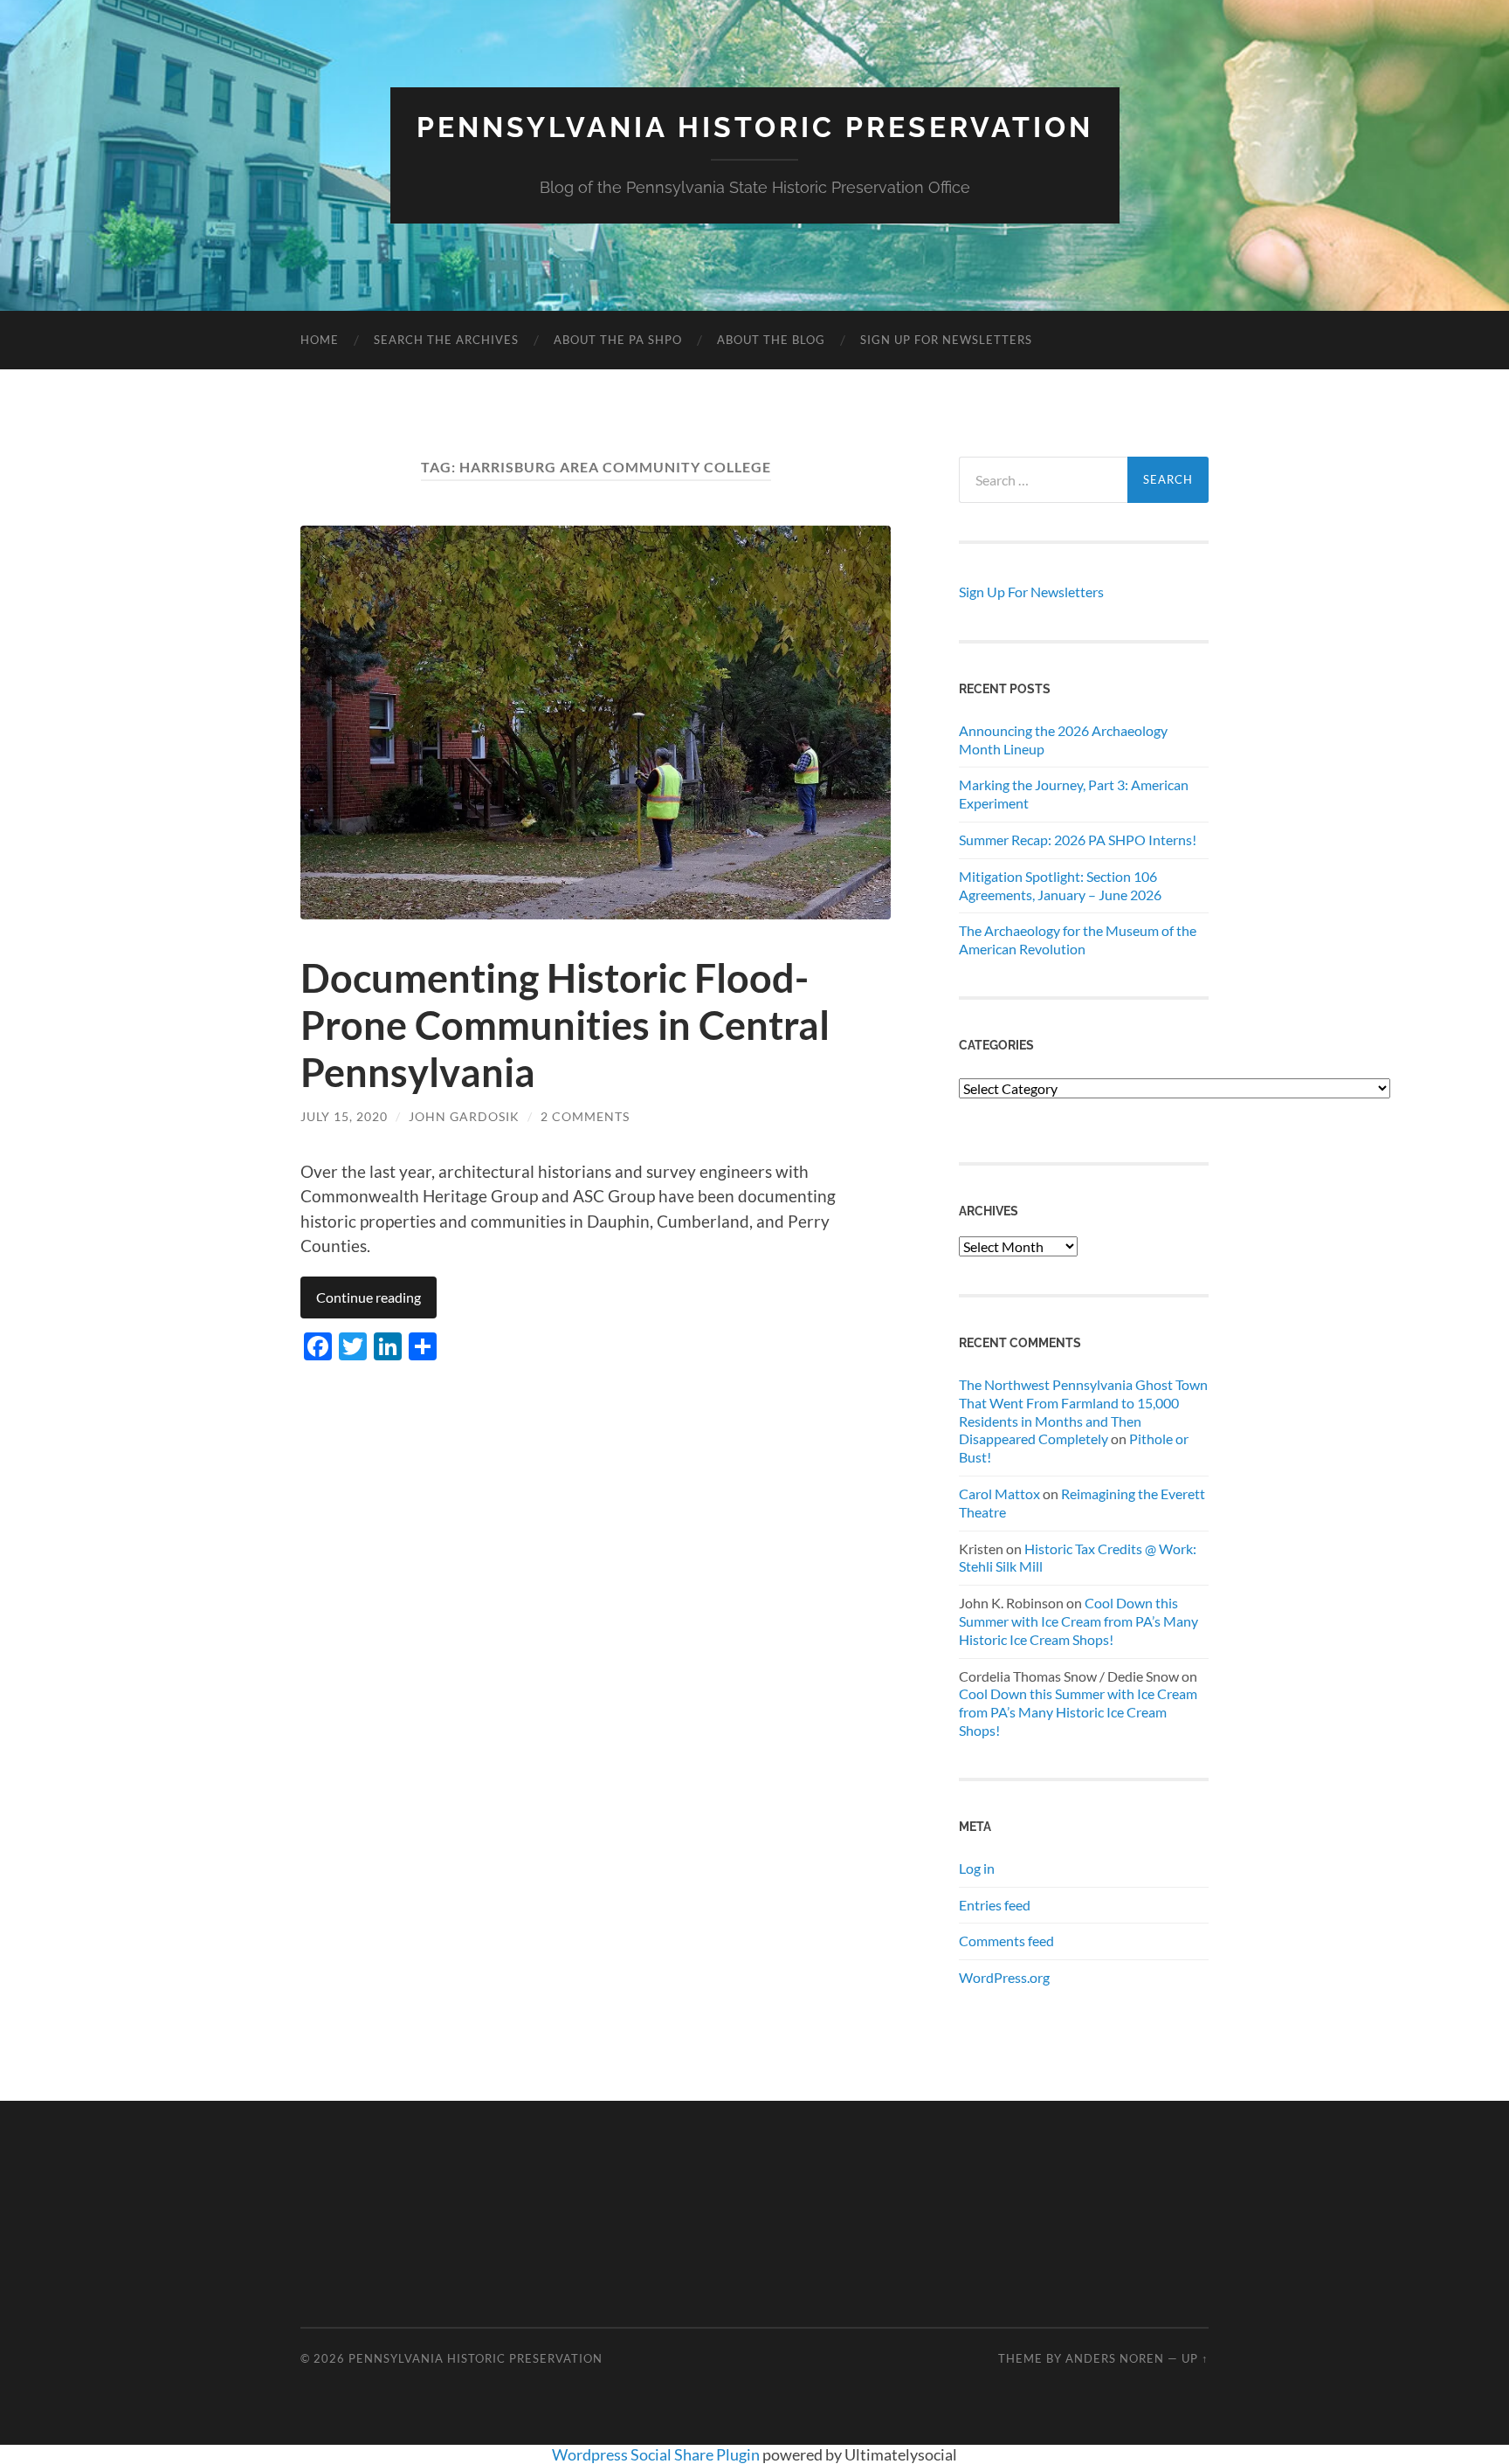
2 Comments (585, 1116)
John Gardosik (464, 1116)
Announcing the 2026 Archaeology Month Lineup (1063, 740)
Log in (977, 1868)
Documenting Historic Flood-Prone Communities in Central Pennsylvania (565, 1025)
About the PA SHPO (618, 340)
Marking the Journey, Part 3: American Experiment (1074, 794)
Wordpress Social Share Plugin (657, 2454)
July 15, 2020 (344, 1116)
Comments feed (1006, 1941)
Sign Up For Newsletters (946, 340)
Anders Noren (1115, 2358)
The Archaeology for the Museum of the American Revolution (1078, 939)
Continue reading (369, 1297)
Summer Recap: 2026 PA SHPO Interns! (1078, 840)
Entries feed (995, 1905)
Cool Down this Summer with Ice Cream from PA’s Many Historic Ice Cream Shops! (1078, 1621)
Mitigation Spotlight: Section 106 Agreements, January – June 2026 (1060, 885)
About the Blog (771, 340)
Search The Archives (446, 340)
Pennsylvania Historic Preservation (755, 127)
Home (320, 340)
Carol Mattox (999, 1494)
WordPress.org (1004, 1977)
